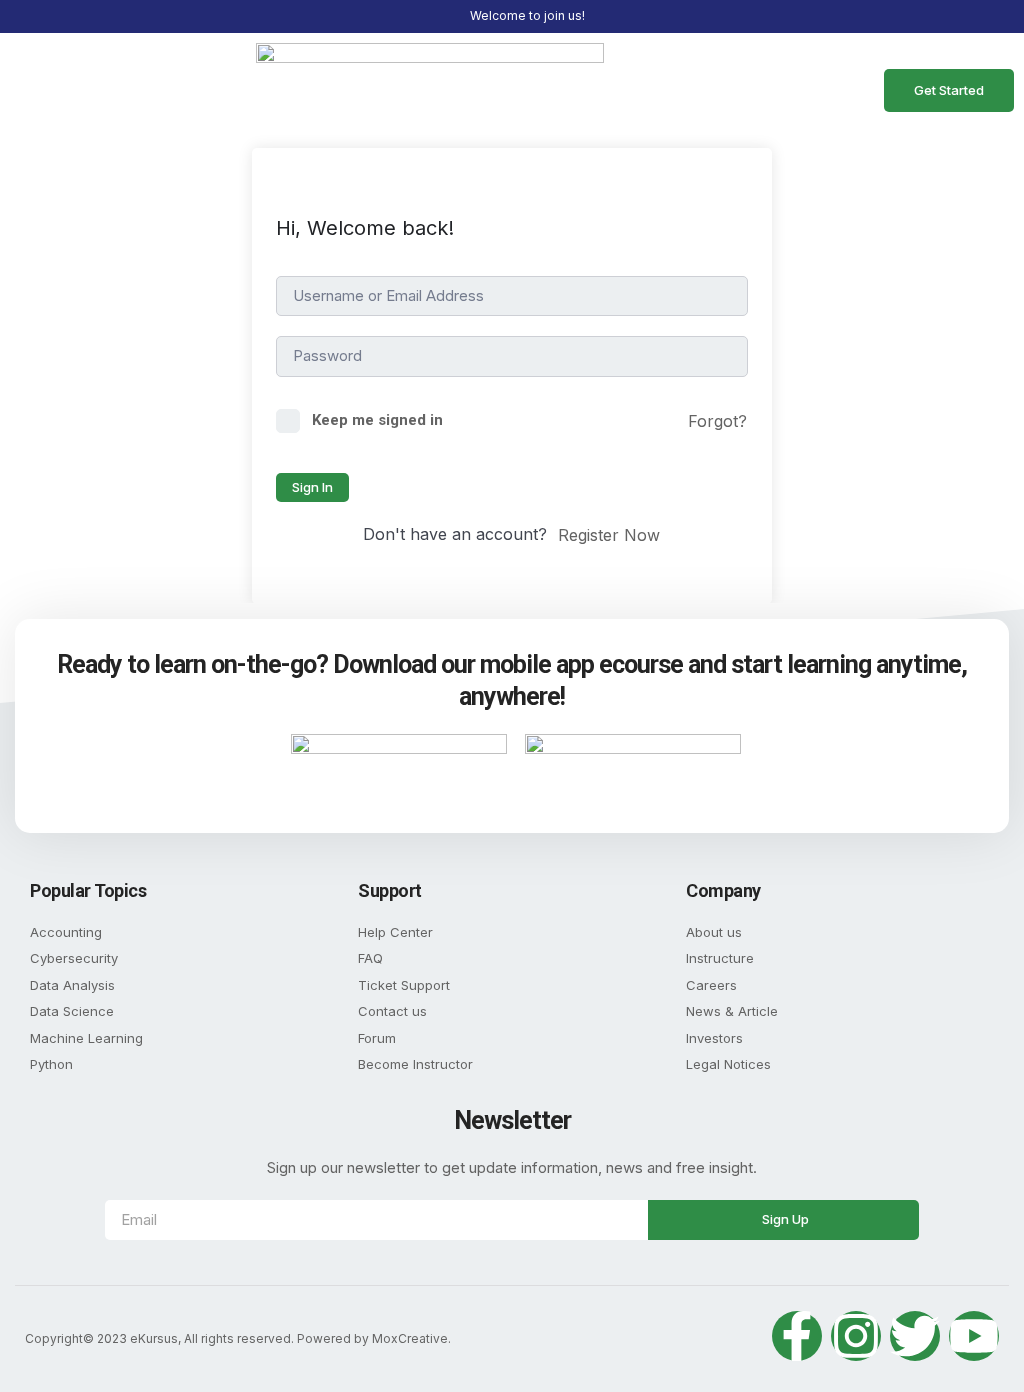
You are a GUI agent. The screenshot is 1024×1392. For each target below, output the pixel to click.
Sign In (312, 487)
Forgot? (717, 421)
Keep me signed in (377, 420)
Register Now (609, 535)
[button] (46, 90)
